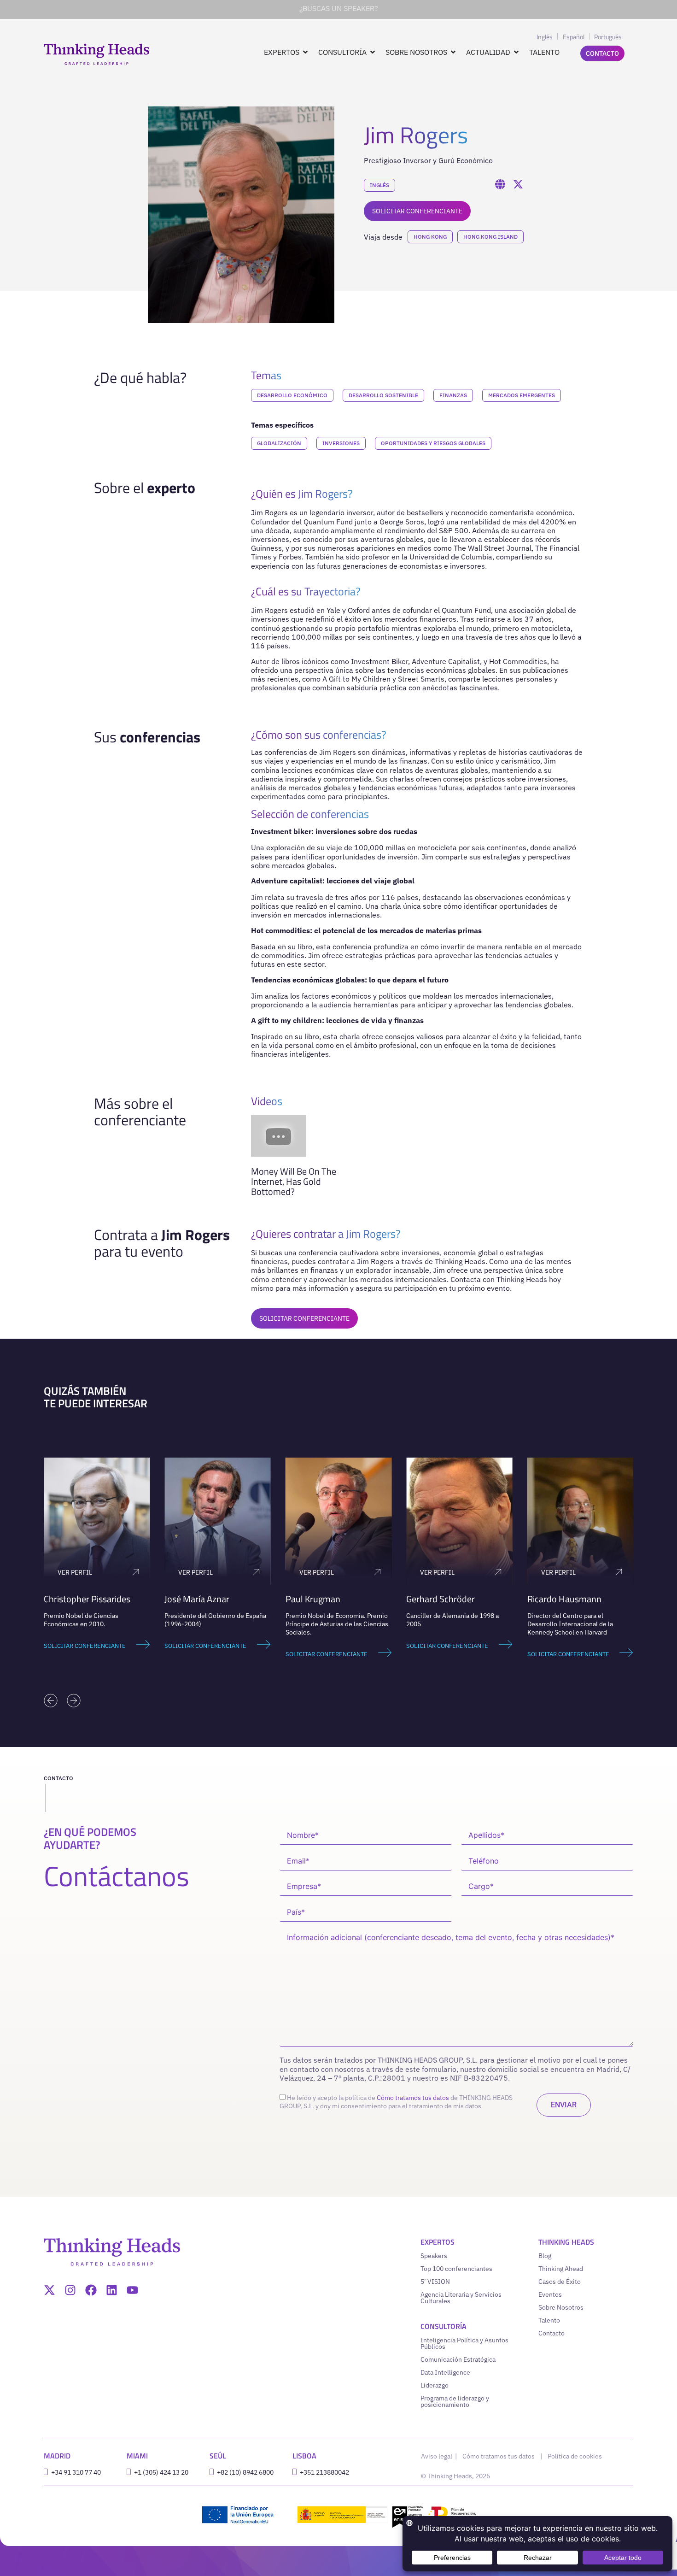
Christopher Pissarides (87, 1599)
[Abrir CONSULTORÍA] (373, 52)
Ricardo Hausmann (564, 1599)
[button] (51, 1700)
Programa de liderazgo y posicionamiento (455, 2401)
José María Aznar (197, 1599)
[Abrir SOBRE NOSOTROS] (453, 52)
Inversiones (341, 443)
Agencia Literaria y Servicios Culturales (461, 2298)
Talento (549, 2320)
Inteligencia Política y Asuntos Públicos (464, 2343)
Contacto (552, 2333)
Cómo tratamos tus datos (413, 2098)
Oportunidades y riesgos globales (433, 443)
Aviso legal (437, 2456)
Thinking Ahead (561, 2269)
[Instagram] (70, 2290)
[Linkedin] (112, 2290)
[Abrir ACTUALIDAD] (516, 52)
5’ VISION (435, 2282)
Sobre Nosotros (561, 2307)
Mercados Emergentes (522, 395)
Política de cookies (575, 2456)
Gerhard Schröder (441, 1599)
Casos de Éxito (560, 2282)
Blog (545, 2256)
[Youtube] (132, 2290)
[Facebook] (91, 2290)
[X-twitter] (50, 2290)
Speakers (434, 2256)
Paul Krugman (313, 1599)
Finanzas (453, 395)
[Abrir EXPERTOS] (305, 52)
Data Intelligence (445, 2372)
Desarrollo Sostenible (383, 395)
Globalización (279, 443)
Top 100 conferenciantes (456, 2269)
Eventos (550, 2294)
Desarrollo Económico (292, 395)
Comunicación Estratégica (458, 2359)
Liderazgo (435, 2385)
